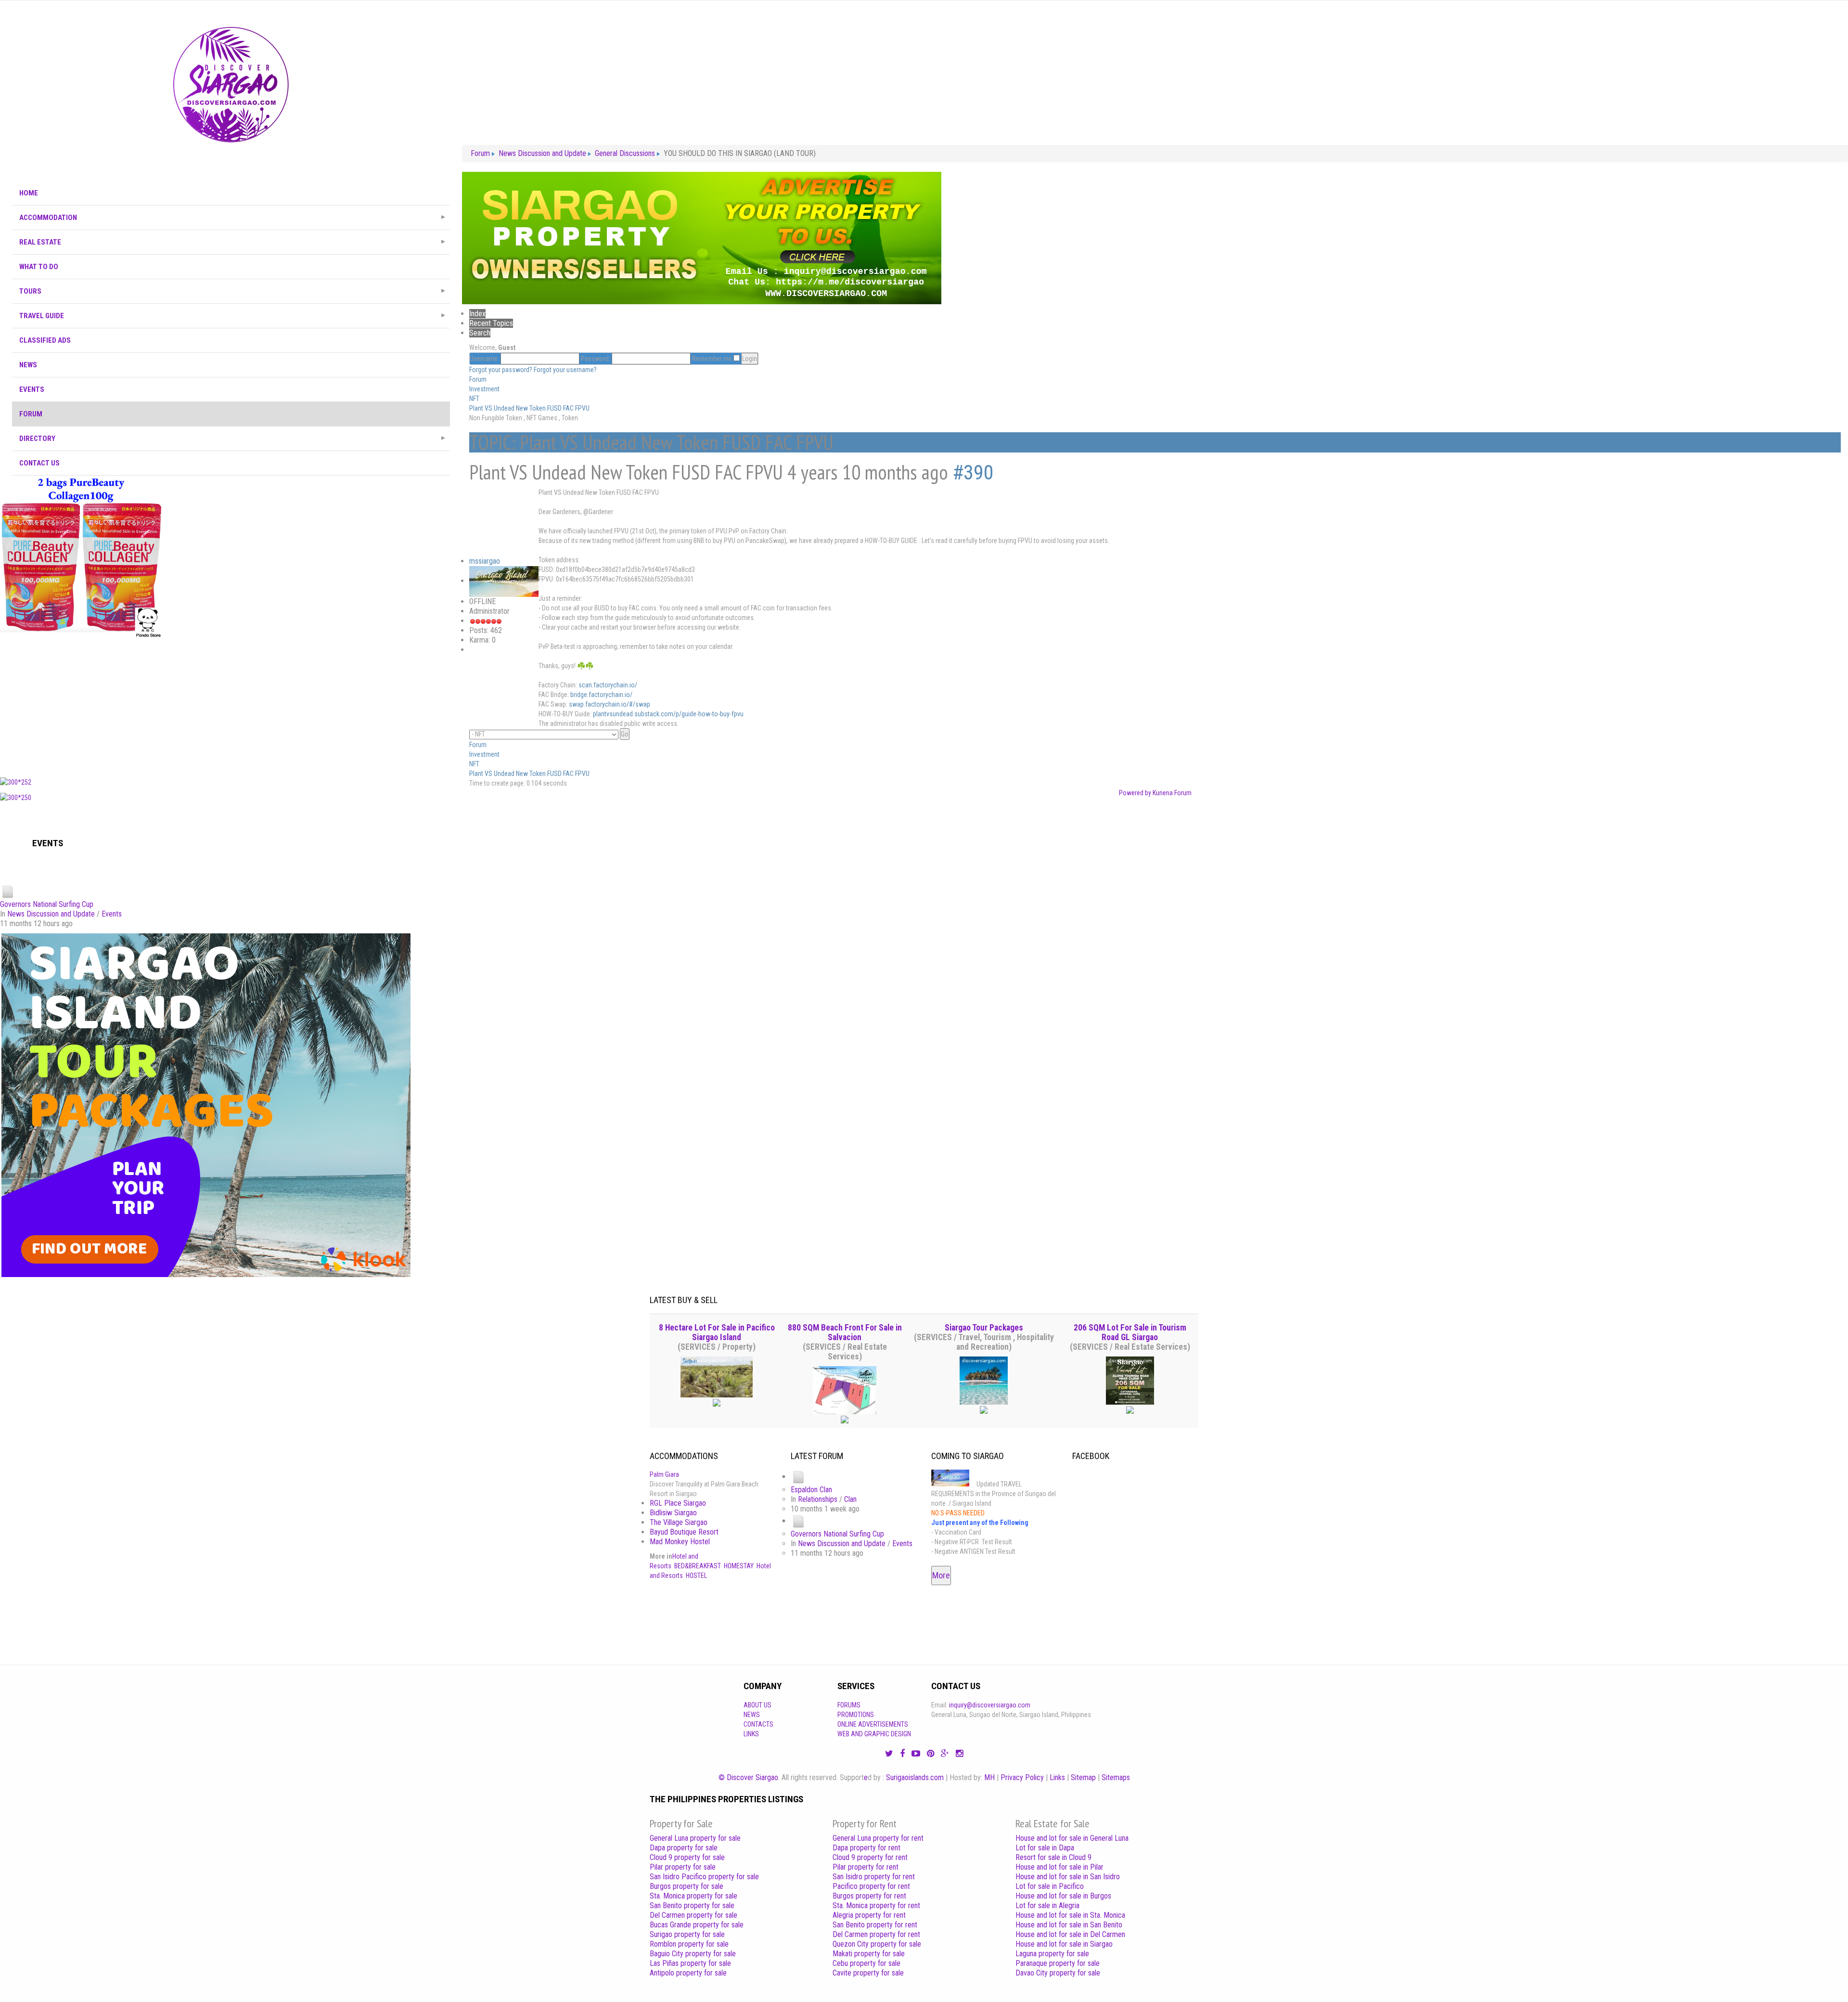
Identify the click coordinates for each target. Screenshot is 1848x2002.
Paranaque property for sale (1058, 1963)
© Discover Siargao (748, 1777)
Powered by (1135, 793)
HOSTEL (696, 1576)
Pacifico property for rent (871, 1886)
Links (751, 1734)
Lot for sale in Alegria (1047, 1905)
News (752, 1715)
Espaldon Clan (811, 1490)
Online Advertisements (873, 1724)
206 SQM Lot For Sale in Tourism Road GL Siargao (1130, 1332)
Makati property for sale (869, 1954)
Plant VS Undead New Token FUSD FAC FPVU (529, 408)
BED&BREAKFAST (698, 1566)
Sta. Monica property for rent (876, 1905)
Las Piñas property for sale (690, 1963)
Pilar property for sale (683, 1867)
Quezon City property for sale (877, 1944)
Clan (850, 1499)
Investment (484, 389)
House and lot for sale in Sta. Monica (1070, 1915)
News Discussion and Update (51, 914)
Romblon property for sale (689, 1944)
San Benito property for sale (692, 1905)
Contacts (758, 1724)
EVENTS (32, 389)
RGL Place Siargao (678, 1503)
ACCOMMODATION (48, 218)
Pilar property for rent (866, 1867)
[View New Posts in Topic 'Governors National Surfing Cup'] (8, 891)
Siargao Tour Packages (984, 1328)
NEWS (28, 365)
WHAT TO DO (39, 267)
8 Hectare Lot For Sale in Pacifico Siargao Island (717, 1332)
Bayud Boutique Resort (684, 1532)
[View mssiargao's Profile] (504, 581)
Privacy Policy (1022, 1777)
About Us (757, 1705)
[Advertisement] (231, 705)
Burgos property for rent (869, 1896)
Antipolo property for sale (688, 1973)
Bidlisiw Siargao (673, 1513)
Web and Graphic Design (874, 1734)
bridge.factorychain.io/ (601, 695)
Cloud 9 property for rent (870, 1857)
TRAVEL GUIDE (42, 316)
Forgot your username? (565, 370)
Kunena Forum (1172, 793)
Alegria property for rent (869, 1915)
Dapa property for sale (684, 1848)
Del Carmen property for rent (876, 1934)
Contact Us (39, 463)
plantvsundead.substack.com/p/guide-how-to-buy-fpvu (668, 714)
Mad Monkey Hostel (680, 1542)
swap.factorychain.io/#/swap (610, 704)
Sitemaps (1116, 1777)
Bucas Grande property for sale (697, 1925)
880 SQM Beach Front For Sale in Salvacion (845, 1332)
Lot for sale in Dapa (1045, 1848)
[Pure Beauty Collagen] (81, 556)
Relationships (818, 1499)
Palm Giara (664, 1474)
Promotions (856, 1715)
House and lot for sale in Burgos (1063, 1896)
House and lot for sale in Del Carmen (1070, 1934)
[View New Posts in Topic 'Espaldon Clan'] (798, 1477)
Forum (31, 414)
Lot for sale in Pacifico (1050, 1886)
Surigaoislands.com (915, 1777)
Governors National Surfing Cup (47, 904)
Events (112, 914)
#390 (973, 472)
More (941, 1575)
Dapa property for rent (866, 1848)
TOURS (30, 291)
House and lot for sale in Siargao (1064, 1944)
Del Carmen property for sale (693, 1915)
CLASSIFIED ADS (45, 340)
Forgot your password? (501, 370)
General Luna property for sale (695, 1838)
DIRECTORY (37, 439)
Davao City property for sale (1058, 1973)
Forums (849, 1705)
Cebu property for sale (866, 1963)
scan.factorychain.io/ (608, 685)
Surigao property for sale (687, 1934)
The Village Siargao (679, 1522)
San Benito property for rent (875, 1925)
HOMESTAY (739, 1566)
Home (29, 193)
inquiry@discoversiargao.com (990, 1705)
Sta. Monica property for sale (693, 1896)
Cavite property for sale (868, 1973)
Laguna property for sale (1052, 1954)
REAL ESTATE (40, 242)
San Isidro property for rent (874, 1877)
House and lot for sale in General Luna (1072, 1838)
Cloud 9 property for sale (687, 1857)
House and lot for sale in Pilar (1059, 1867)
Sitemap (1083, 1777)
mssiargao (485, 561)
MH (989, 1777)
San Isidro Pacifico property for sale (704, 1877)
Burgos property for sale (687, 1886)
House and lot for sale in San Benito (1069, 1925)
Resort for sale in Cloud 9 (1053, 1857)
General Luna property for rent (878, 1838)
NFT (474, 399)
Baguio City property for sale (693, 1954)
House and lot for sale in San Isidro (1068, 1877)
